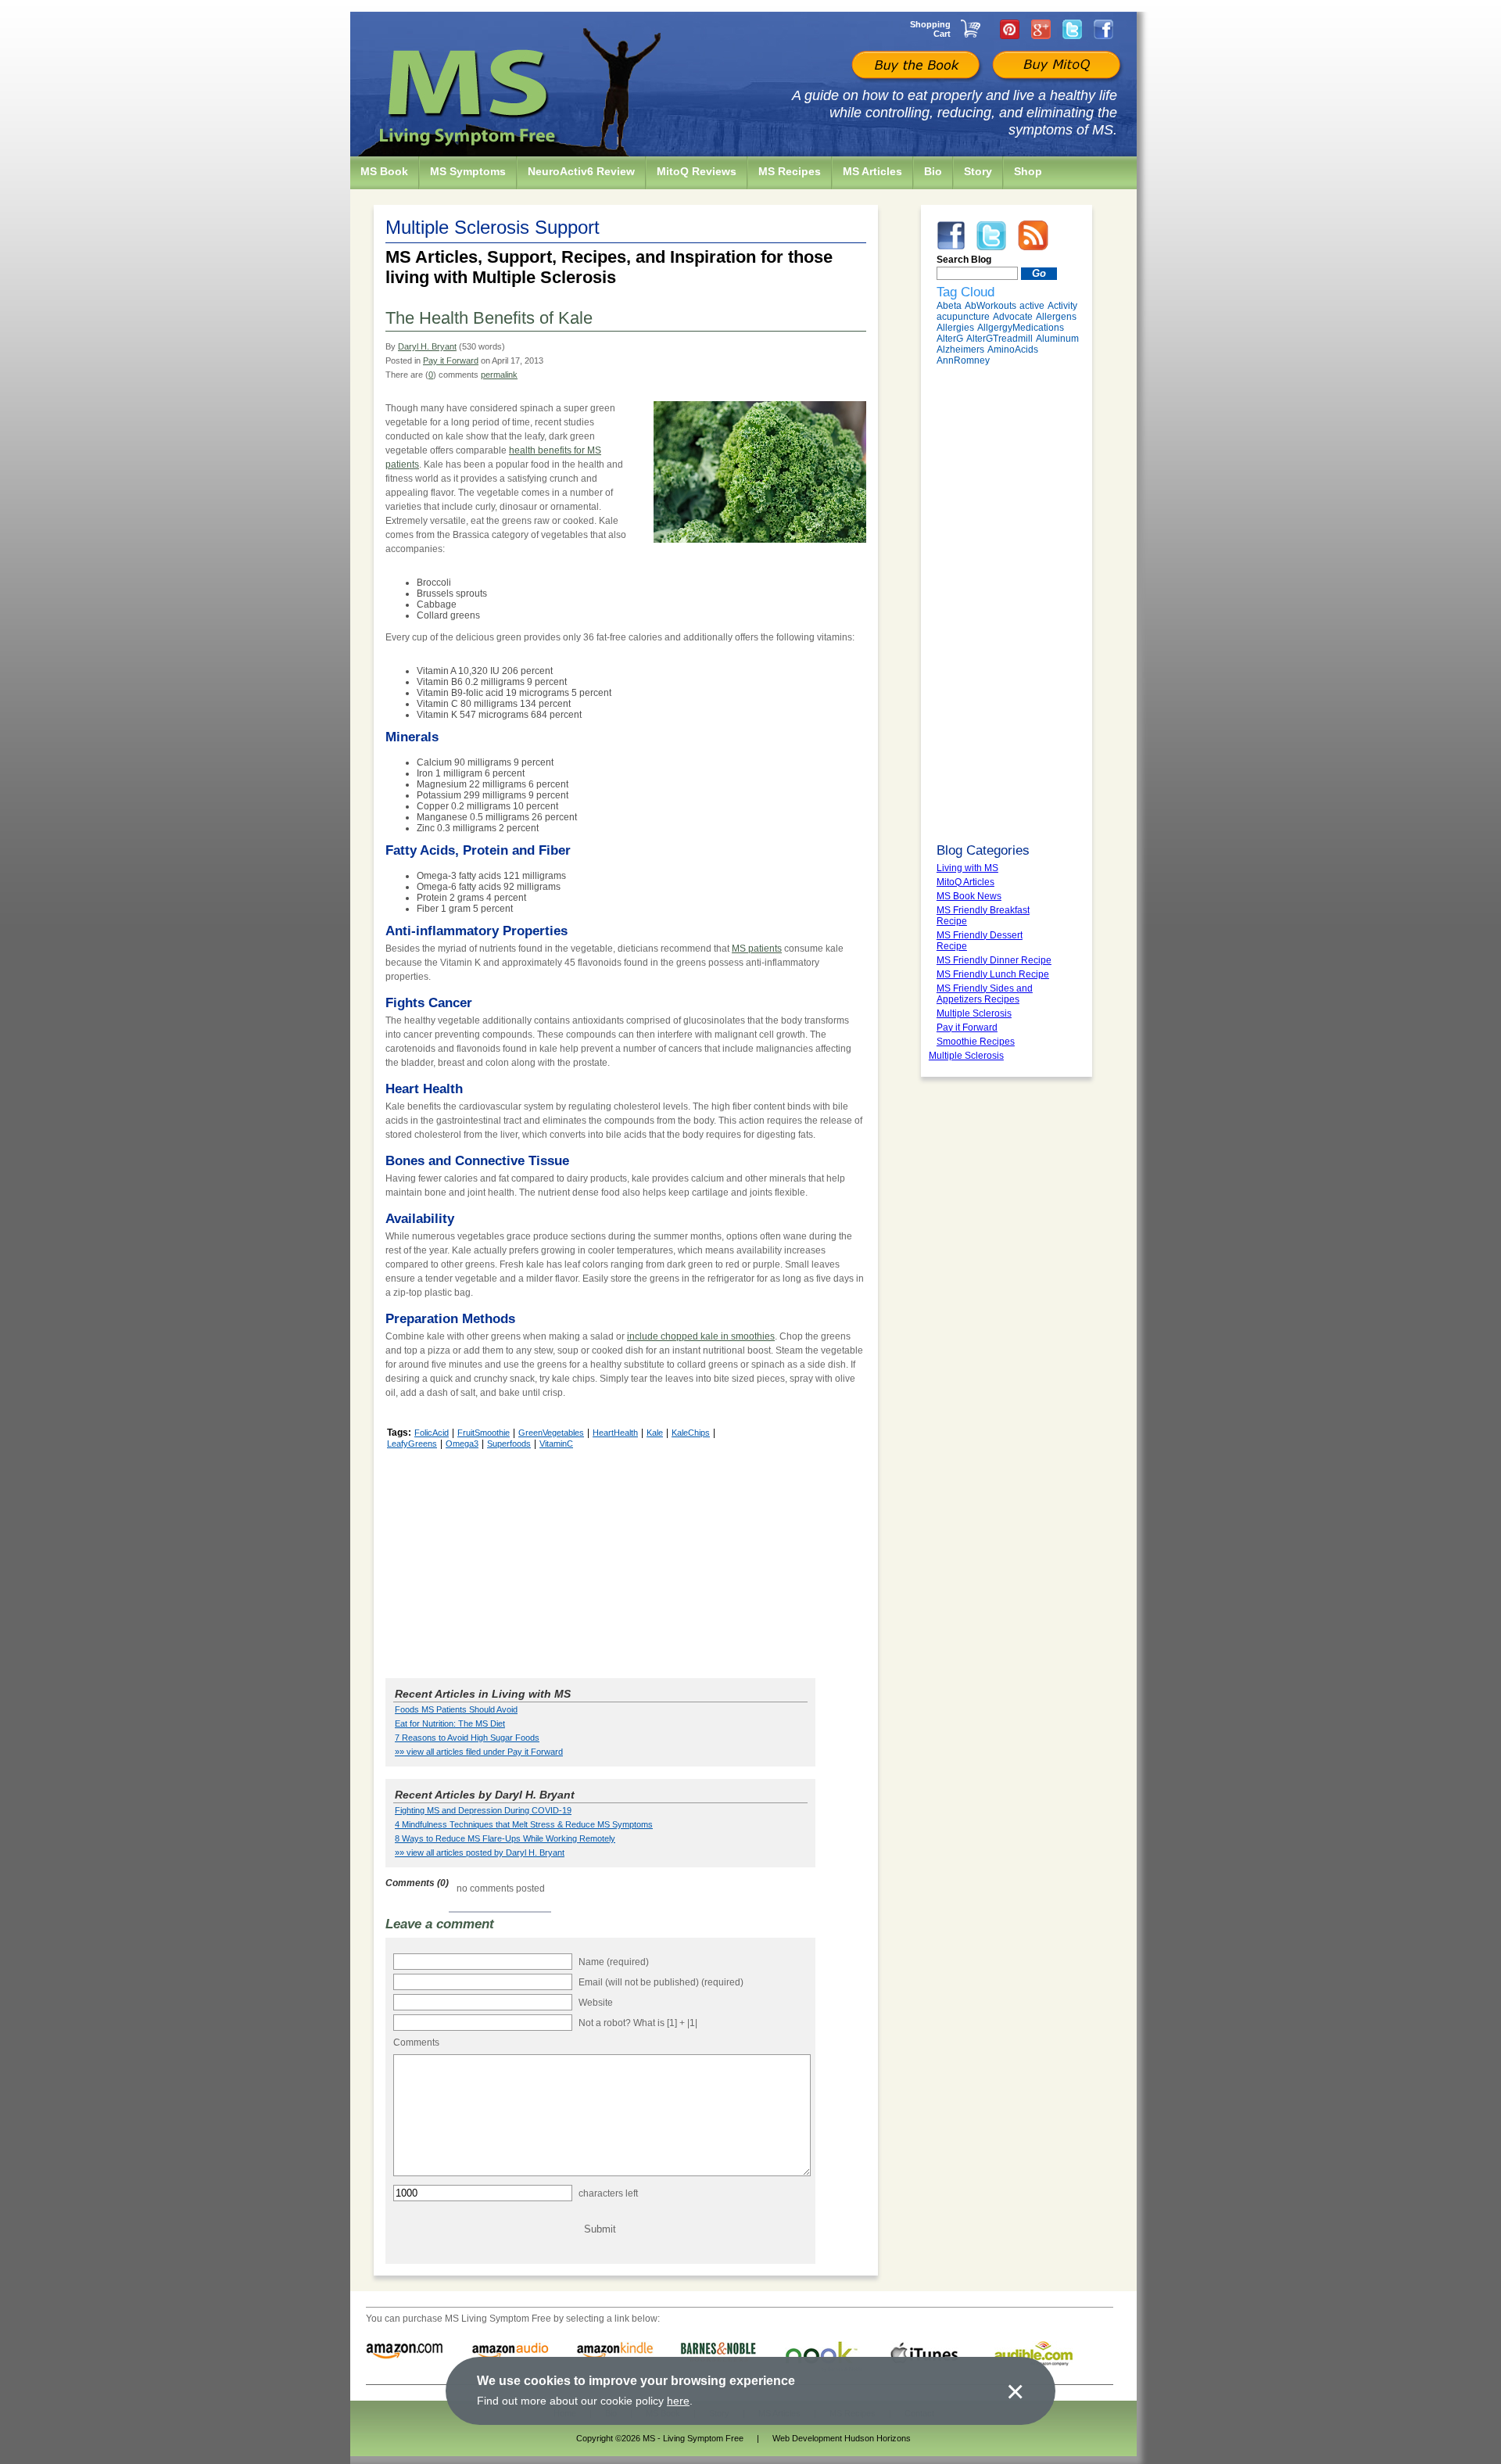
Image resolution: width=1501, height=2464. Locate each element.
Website (596, 2003)
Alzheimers (960, 350)
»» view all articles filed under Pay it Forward (479, 1752)
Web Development (807, 2438)
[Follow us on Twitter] (1072, 29)
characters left (608, 2193)
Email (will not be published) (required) (661, 1982)
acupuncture (963, 317)
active (1032, 306)
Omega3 (462, 1444)
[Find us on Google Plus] (1041, 29)
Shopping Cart (930, 29)
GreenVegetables (551, 1433)
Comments (416, 2043)
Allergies (955, 328)
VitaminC (556, 1444)
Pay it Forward (451, 360)
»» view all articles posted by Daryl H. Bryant (480, 1852)
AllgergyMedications (1021, 328)
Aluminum (1057, 339)
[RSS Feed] (1033, 235)
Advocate (1013, 317)
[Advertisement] (626, 1562)
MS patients (757, 949)
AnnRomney (963, 360)
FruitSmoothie (484, 1433)
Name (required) (614, 1962)
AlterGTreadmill (999, 339)
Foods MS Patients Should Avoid (456, 1709)
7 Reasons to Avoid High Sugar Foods (467, 1738)
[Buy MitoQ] (1055, 66)
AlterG (950, 339)
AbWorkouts (991, 306)
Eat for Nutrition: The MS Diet (450, 1723)
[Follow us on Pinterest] (1010, 29)
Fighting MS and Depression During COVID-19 (483, 1810)
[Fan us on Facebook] (1103, 29)
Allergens (1056, 317)
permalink (499, 375)
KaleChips (691, 1433)
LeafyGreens (412, 1444)
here (678, 2401)
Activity (1062, 306)
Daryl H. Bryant (427, 346)
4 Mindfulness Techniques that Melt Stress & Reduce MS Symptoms (524, 1824)
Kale (655, 1433)
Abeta (949, 306)
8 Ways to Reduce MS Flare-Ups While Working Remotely (505, 1838)
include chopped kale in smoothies (701, 1336)
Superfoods (509, 1444)
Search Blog (964, 260)
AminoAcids (1013, 350)
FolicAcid (432, 1433)
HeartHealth (615, 1433)
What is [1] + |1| (665, 2023)
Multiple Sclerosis (966, 1056)
